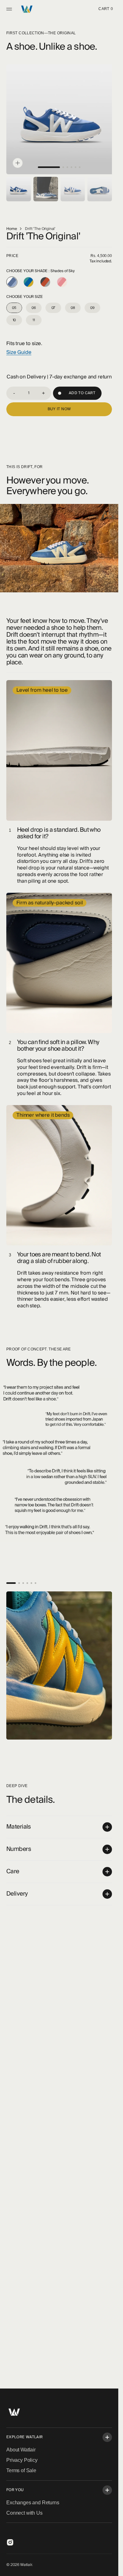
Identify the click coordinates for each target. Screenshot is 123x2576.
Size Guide (19, 348)
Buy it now (59, 404)
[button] (10, 9)
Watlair (26, 2565)
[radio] (12, 277)
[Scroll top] (111, 2568)
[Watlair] (27, 9)
